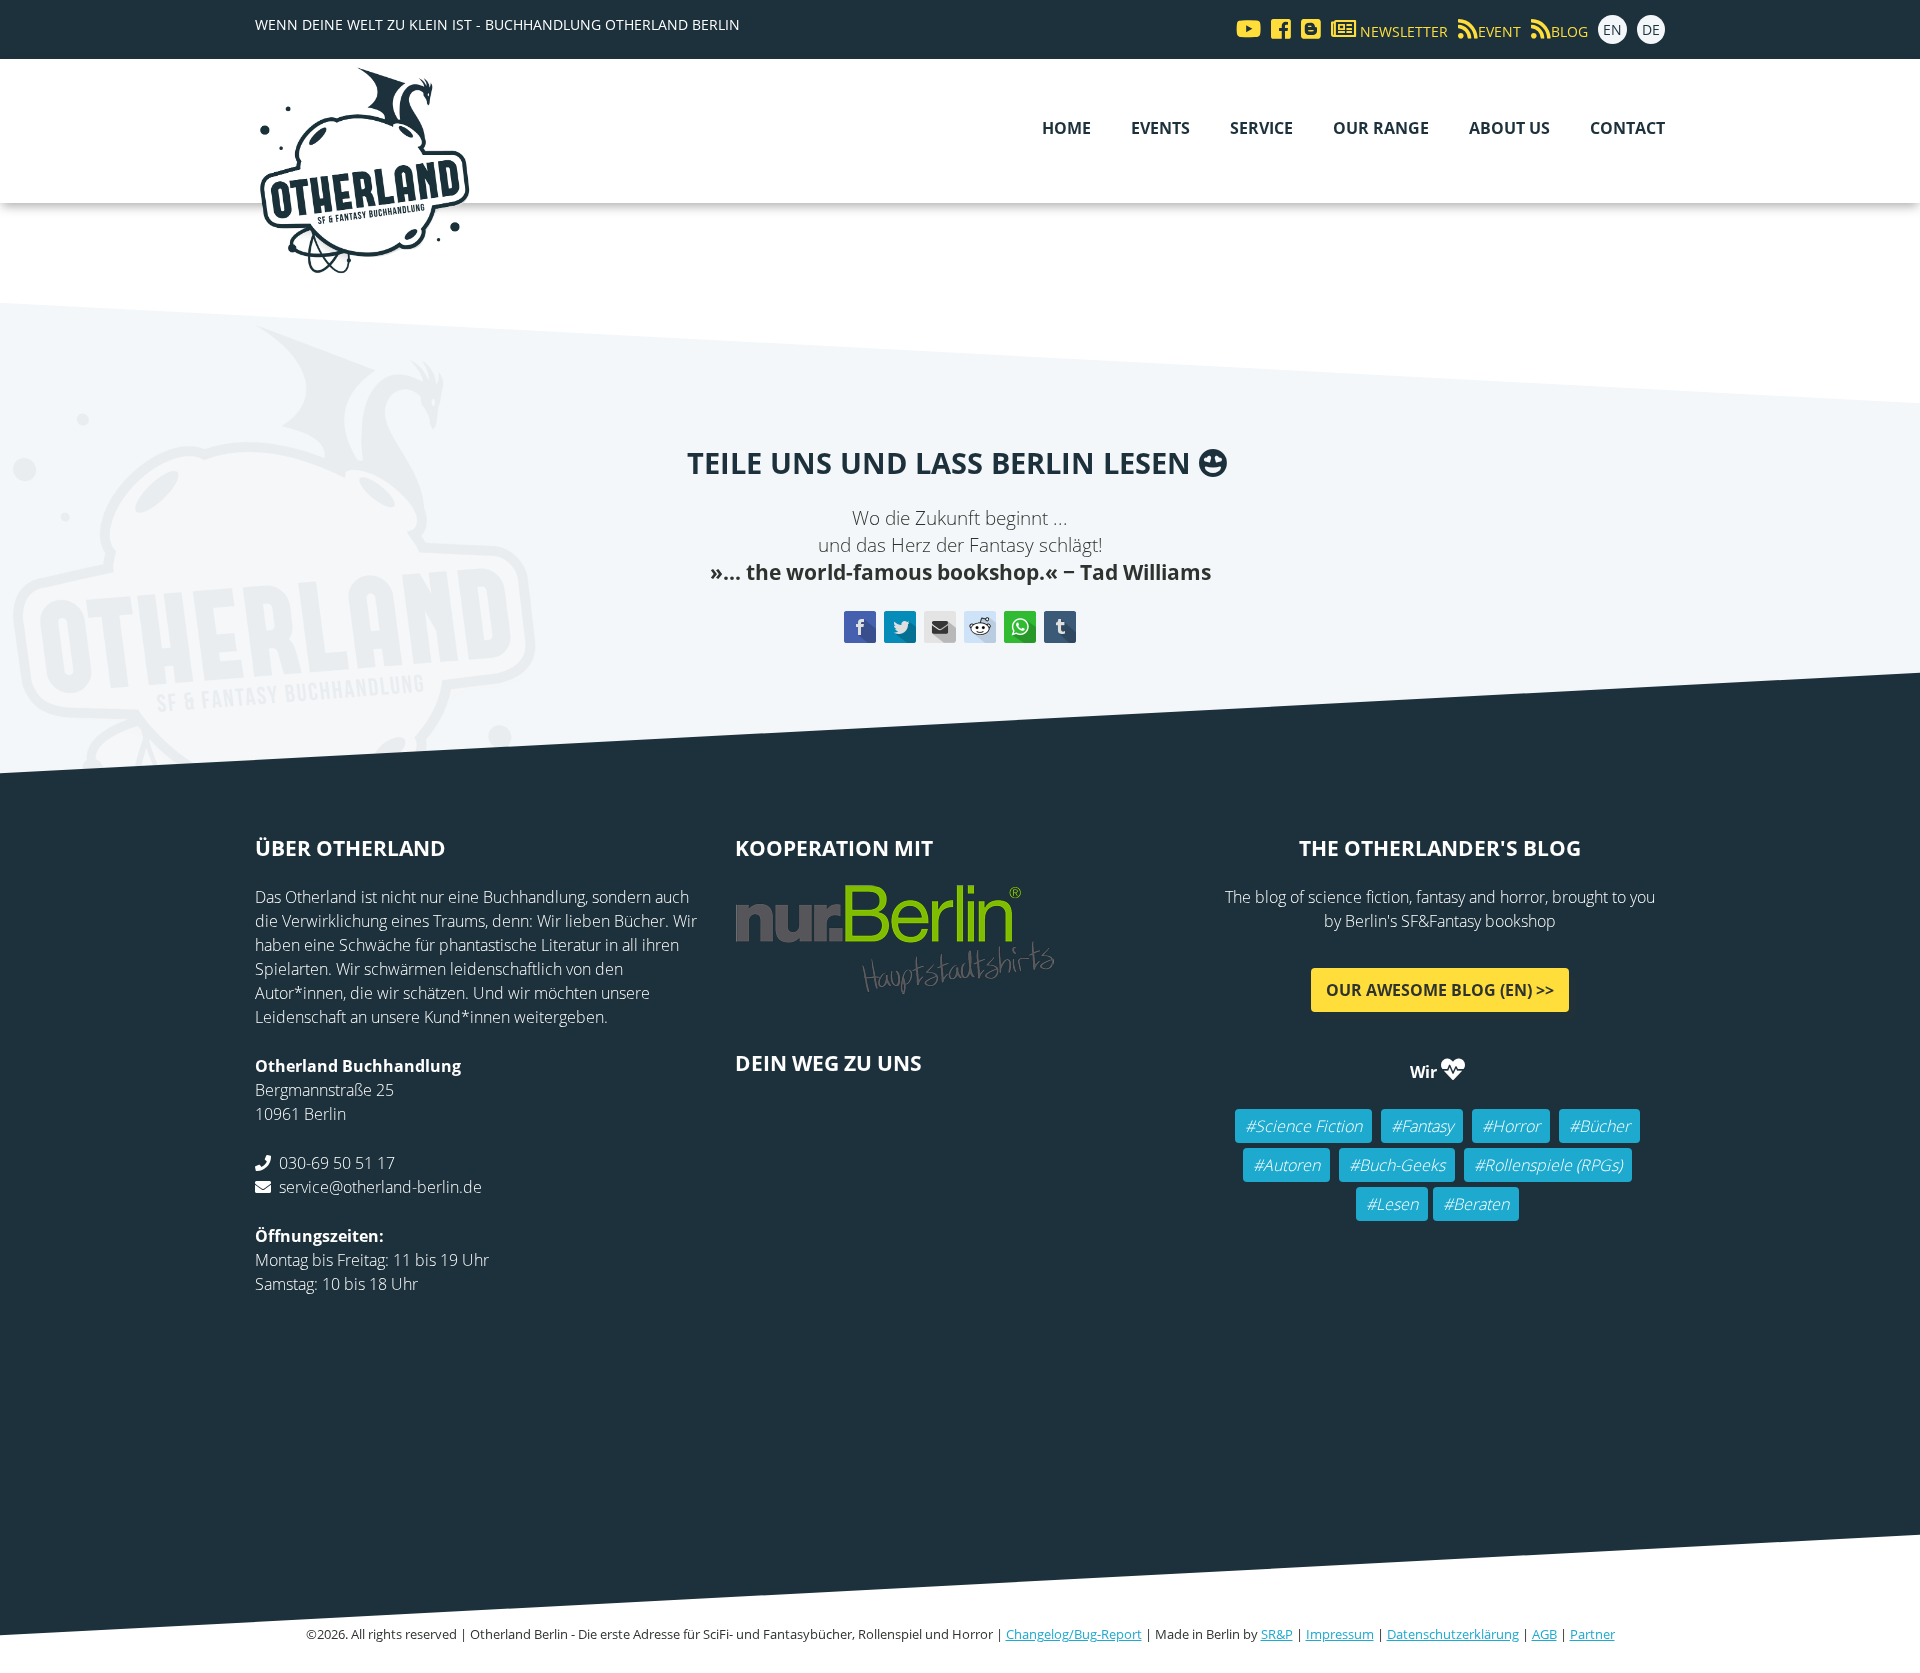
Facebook (860, 627)
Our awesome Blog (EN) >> (1440, 990)
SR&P (1277, 1634)
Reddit (980, 627)
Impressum (1340, 1634)
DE (1651, 29)
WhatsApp (1020, 627)
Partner (1592, 1634)
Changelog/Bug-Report (1074, 1634)
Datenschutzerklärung (1453, 1634)
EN (1612, 29)
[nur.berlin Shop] (895, 983)
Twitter (900, 627)
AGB (1544, 1634)
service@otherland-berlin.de (380, 1187)
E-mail (940, 627)
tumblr (1060, 627)
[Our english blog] (1306, 29)
